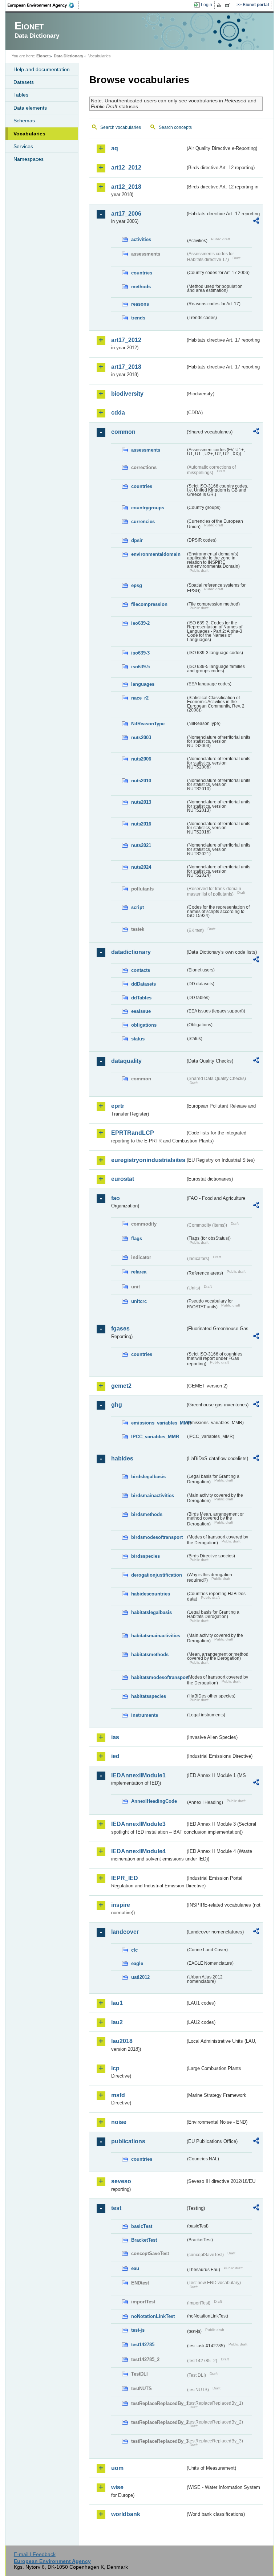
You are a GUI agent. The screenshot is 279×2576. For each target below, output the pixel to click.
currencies (143, 521)
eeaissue (141, 1011)
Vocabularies (29, 134)
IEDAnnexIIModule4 (138, 1851)
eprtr (118, 1106)
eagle (137, 1963)
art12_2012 (126, 168)
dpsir (137, 540)
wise (117, 2487)
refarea (139, 1272)
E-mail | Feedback (35, 2554)
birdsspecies (145, 1556)
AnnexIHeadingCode (154, 1801)
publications (128, 2141)
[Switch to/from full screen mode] (229, 5)
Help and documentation (42, 69)
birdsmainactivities (153, 1495)
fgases (120, 1328)
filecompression (149, 604)
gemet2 (121, 1386)
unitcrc (139, 1301)
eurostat (123, 1179)
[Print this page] (220, 5)
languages (143, 684)
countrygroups (148, 508)
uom (117, 2468)
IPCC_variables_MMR (155, 1437)
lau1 (117, 2003)
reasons (140, 304)
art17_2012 (126, 340)
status (138, 1039)
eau (135, 2268)
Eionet (43, 56)
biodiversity (127, 394)
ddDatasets (143, 984)
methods (141, 287)
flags (137, 1238)
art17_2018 (126, 367)
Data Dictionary (68, 56)
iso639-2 (140, 623)
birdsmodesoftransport (157, 1537)
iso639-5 (140, 667)
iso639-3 (140, 653)
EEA (43, 5)
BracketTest (144, 2240)
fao (116, 1198)
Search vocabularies (121, 127)
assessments (146, 450)
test (116, 2208)
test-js (138, 2330)
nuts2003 (141, 737)
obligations (144, 1025)
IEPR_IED (125, 1878)
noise (119, 2122)
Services (23, 146)
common (123, 432)
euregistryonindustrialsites (148, 1160)
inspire (121, 1905)
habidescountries (151, 1594)
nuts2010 (141, 781)
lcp (115, 2068)
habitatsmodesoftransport (158, 1677)
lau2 (117, 2022)
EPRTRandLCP (133, 1133)
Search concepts (175, 127)
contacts (141, 970)
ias (115, 1737)
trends (138, 318)
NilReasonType (148, 724)
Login (207, 5)
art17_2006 (126, 214)
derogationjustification (157, 1575)
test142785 (143, 2345)
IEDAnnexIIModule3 (138, 1824)
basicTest (142, 2226)
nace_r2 (140, 698)
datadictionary (131, 952)
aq (115, 148)
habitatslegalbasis (151, 1612)
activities (141, 239)
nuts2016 (141, 824)
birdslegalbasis (148, 1477)
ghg (117, 1405)
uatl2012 (140, 1977)
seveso (121, 2181)
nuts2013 (141, 802)
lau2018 (122, 2041)
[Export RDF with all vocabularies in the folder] (256, 222)
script (138, 907)
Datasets (24, 82)
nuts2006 (141, 759)
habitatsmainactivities (156, 1636)
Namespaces (29, 159)
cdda (118, 413)
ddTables (141, 998)
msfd (118, 2095)
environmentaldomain (156, 554)
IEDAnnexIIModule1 (138, 1775)
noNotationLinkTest (153, 2316)
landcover (125, 1932)
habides (122, 1458)
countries (142, 273)
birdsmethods (147, 1514)
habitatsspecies (149, 1696)
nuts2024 (141, 867)
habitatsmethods (150, 1654)
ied (115, 1756)
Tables (21, 95)
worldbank (126, 2514)
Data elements (30, 108)
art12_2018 (126, 187)
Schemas (24, 121)
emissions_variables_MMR (158, 1423)
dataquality (126, 1061)
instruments (145, 1715)
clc (134, 1950)
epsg (137, 585)
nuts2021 (141, 845)
